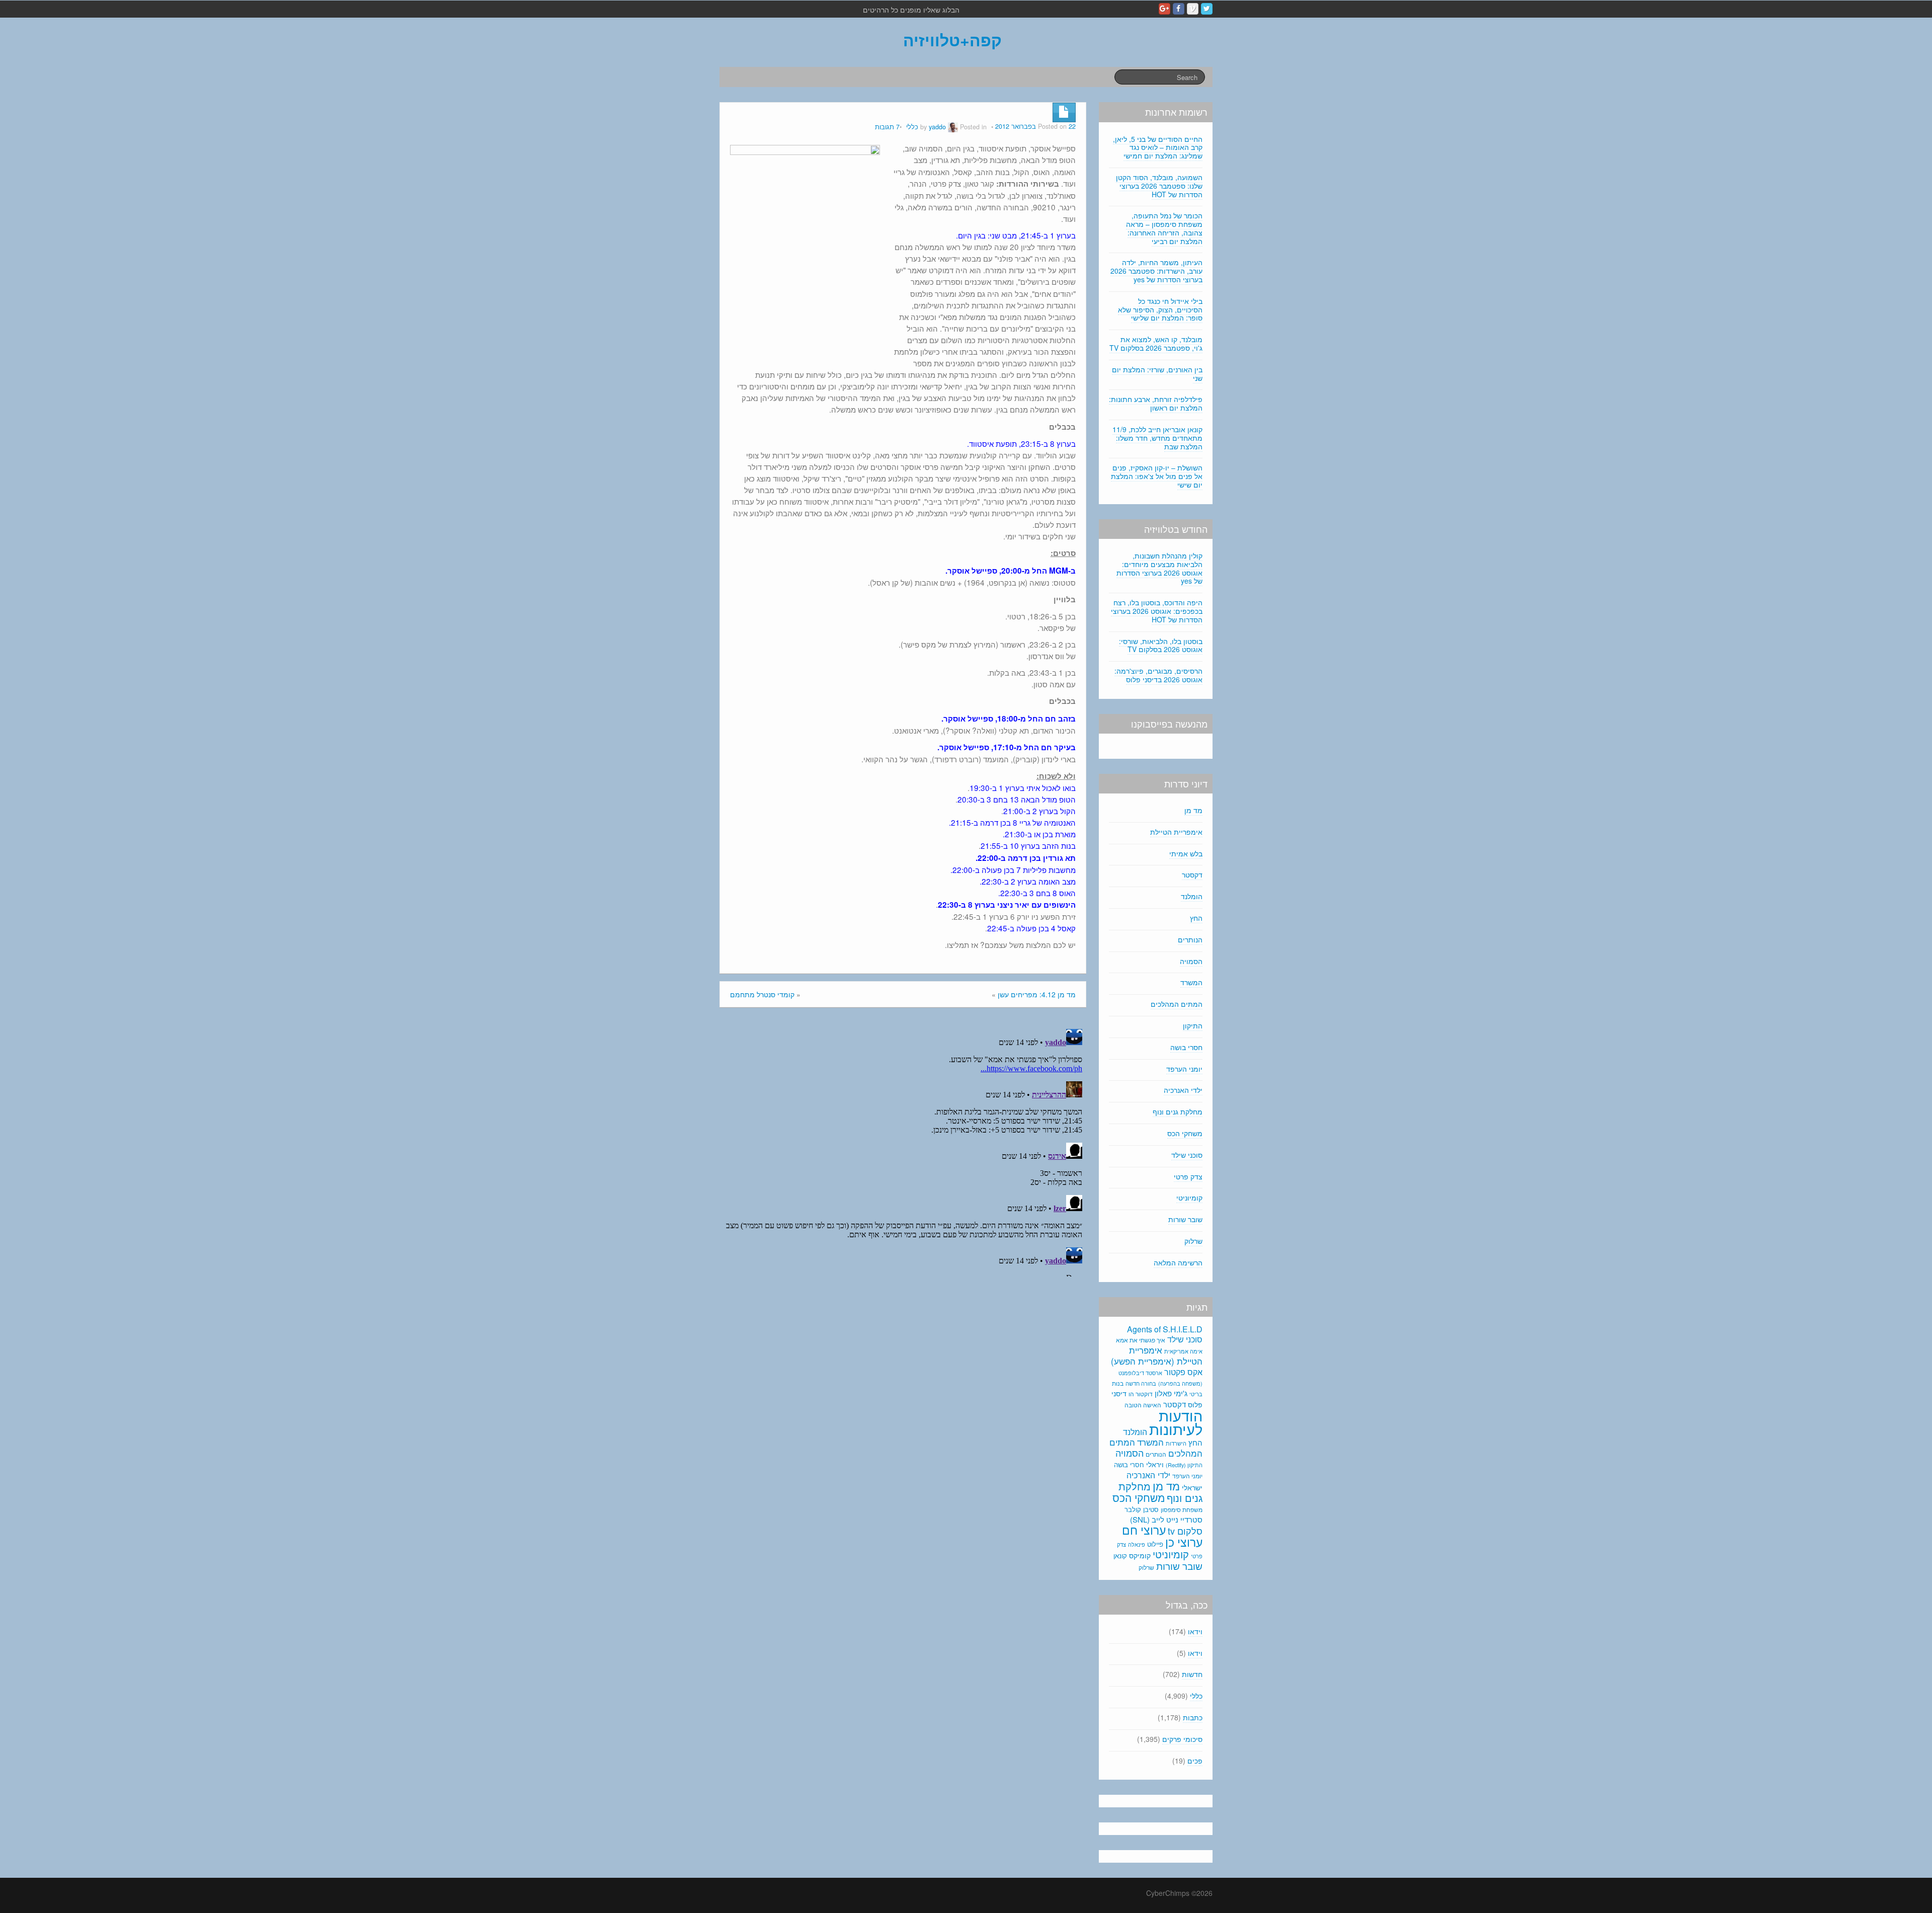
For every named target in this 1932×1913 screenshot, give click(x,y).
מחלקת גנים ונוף (1178, 1111)
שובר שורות (1185, 1219)
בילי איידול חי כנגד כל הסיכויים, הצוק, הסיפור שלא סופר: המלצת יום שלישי (1160, 309)
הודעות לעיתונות (1176, 1422)
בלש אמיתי (1186, 853)
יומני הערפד (1184, 1069)
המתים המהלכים (1177, 1004)
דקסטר (1192, 874)
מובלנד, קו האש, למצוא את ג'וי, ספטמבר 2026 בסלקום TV (1156, 343)
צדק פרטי (1188, 1176)
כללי (912, 127)
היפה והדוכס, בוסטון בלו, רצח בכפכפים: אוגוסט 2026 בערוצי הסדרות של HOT (1157, 611)
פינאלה (1137, 1544)
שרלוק (1193, 1241)
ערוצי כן (1184, 1542)
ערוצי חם (1144, 1530)
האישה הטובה (1143, 1405)
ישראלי (1192, 1487)
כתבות (1193, 1717)
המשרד (1191, 982)
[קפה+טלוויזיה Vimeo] (1193, 9)
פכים (1195, 1761)
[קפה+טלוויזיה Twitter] (1207, 9)
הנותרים (1190, 939)
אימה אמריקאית (1183, 1351)
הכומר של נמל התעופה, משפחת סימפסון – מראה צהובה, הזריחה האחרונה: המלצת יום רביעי (1164, 228)
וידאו (1195, 1631)
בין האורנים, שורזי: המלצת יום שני (1157, 374)
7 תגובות (887, 127)
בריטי (1196, 1394)
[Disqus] (903, 1151)
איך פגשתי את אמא (1141, 1340)
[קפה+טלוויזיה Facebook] (1179, 9)
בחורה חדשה (1141, 1383)
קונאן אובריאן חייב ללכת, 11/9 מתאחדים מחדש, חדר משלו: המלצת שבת (1157, 438)
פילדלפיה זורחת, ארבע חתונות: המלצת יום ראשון (1156, 403)
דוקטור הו (1141, 1393)
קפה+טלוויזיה (952, 40)
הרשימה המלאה (1178, 1262)
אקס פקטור (1183, 1372)
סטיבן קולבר (1142, 1509)
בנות (1118, 1383)
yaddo (937, 127)
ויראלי (1155, 1464)
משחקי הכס (1185, 1133)
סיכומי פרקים (1182, 1739)
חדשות (1192, 1674)
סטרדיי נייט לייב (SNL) (1166, 1519)
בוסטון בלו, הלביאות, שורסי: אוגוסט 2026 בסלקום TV (1161, 645)
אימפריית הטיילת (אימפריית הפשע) (1157, 1356)
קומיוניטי (1189, 1198)
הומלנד (1192, 896)
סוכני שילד (1187, 1155)
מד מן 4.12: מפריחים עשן (1037, 994)
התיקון (1193, 1025)
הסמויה (1191, 961)
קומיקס (1140, 1555)
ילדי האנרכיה (1183, 1090)
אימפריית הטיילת (1176, 832)
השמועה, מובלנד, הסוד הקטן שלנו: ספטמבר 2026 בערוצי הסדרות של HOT (1159, 186)
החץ (1196, 918)
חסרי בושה (1186, 1047)
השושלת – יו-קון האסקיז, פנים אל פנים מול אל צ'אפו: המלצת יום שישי (1157, 476)
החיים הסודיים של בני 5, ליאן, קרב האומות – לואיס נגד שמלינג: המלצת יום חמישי (1158, 147)
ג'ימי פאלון (1171, 1393)
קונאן (1120, 1556)
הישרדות (1176, 1443)
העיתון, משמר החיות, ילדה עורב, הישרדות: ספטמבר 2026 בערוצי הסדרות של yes (1156, 271)
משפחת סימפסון (1182, 1509)
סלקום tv (1185, 1531)
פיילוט (1155, 1544)
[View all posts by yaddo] (953, 127)
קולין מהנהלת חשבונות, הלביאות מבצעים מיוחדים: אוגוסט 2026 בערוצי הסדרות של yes (1159, 568)
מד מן (1193, 810)
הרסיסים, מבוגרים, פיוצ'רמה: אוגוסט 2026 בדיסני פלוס (1158, 675)
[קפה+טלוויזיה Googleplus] (1164, 9)
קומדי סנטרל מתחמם (762, 994)
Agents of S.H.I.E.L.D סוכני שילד (1165, 1334)
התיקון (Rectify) (1184, 1465)
